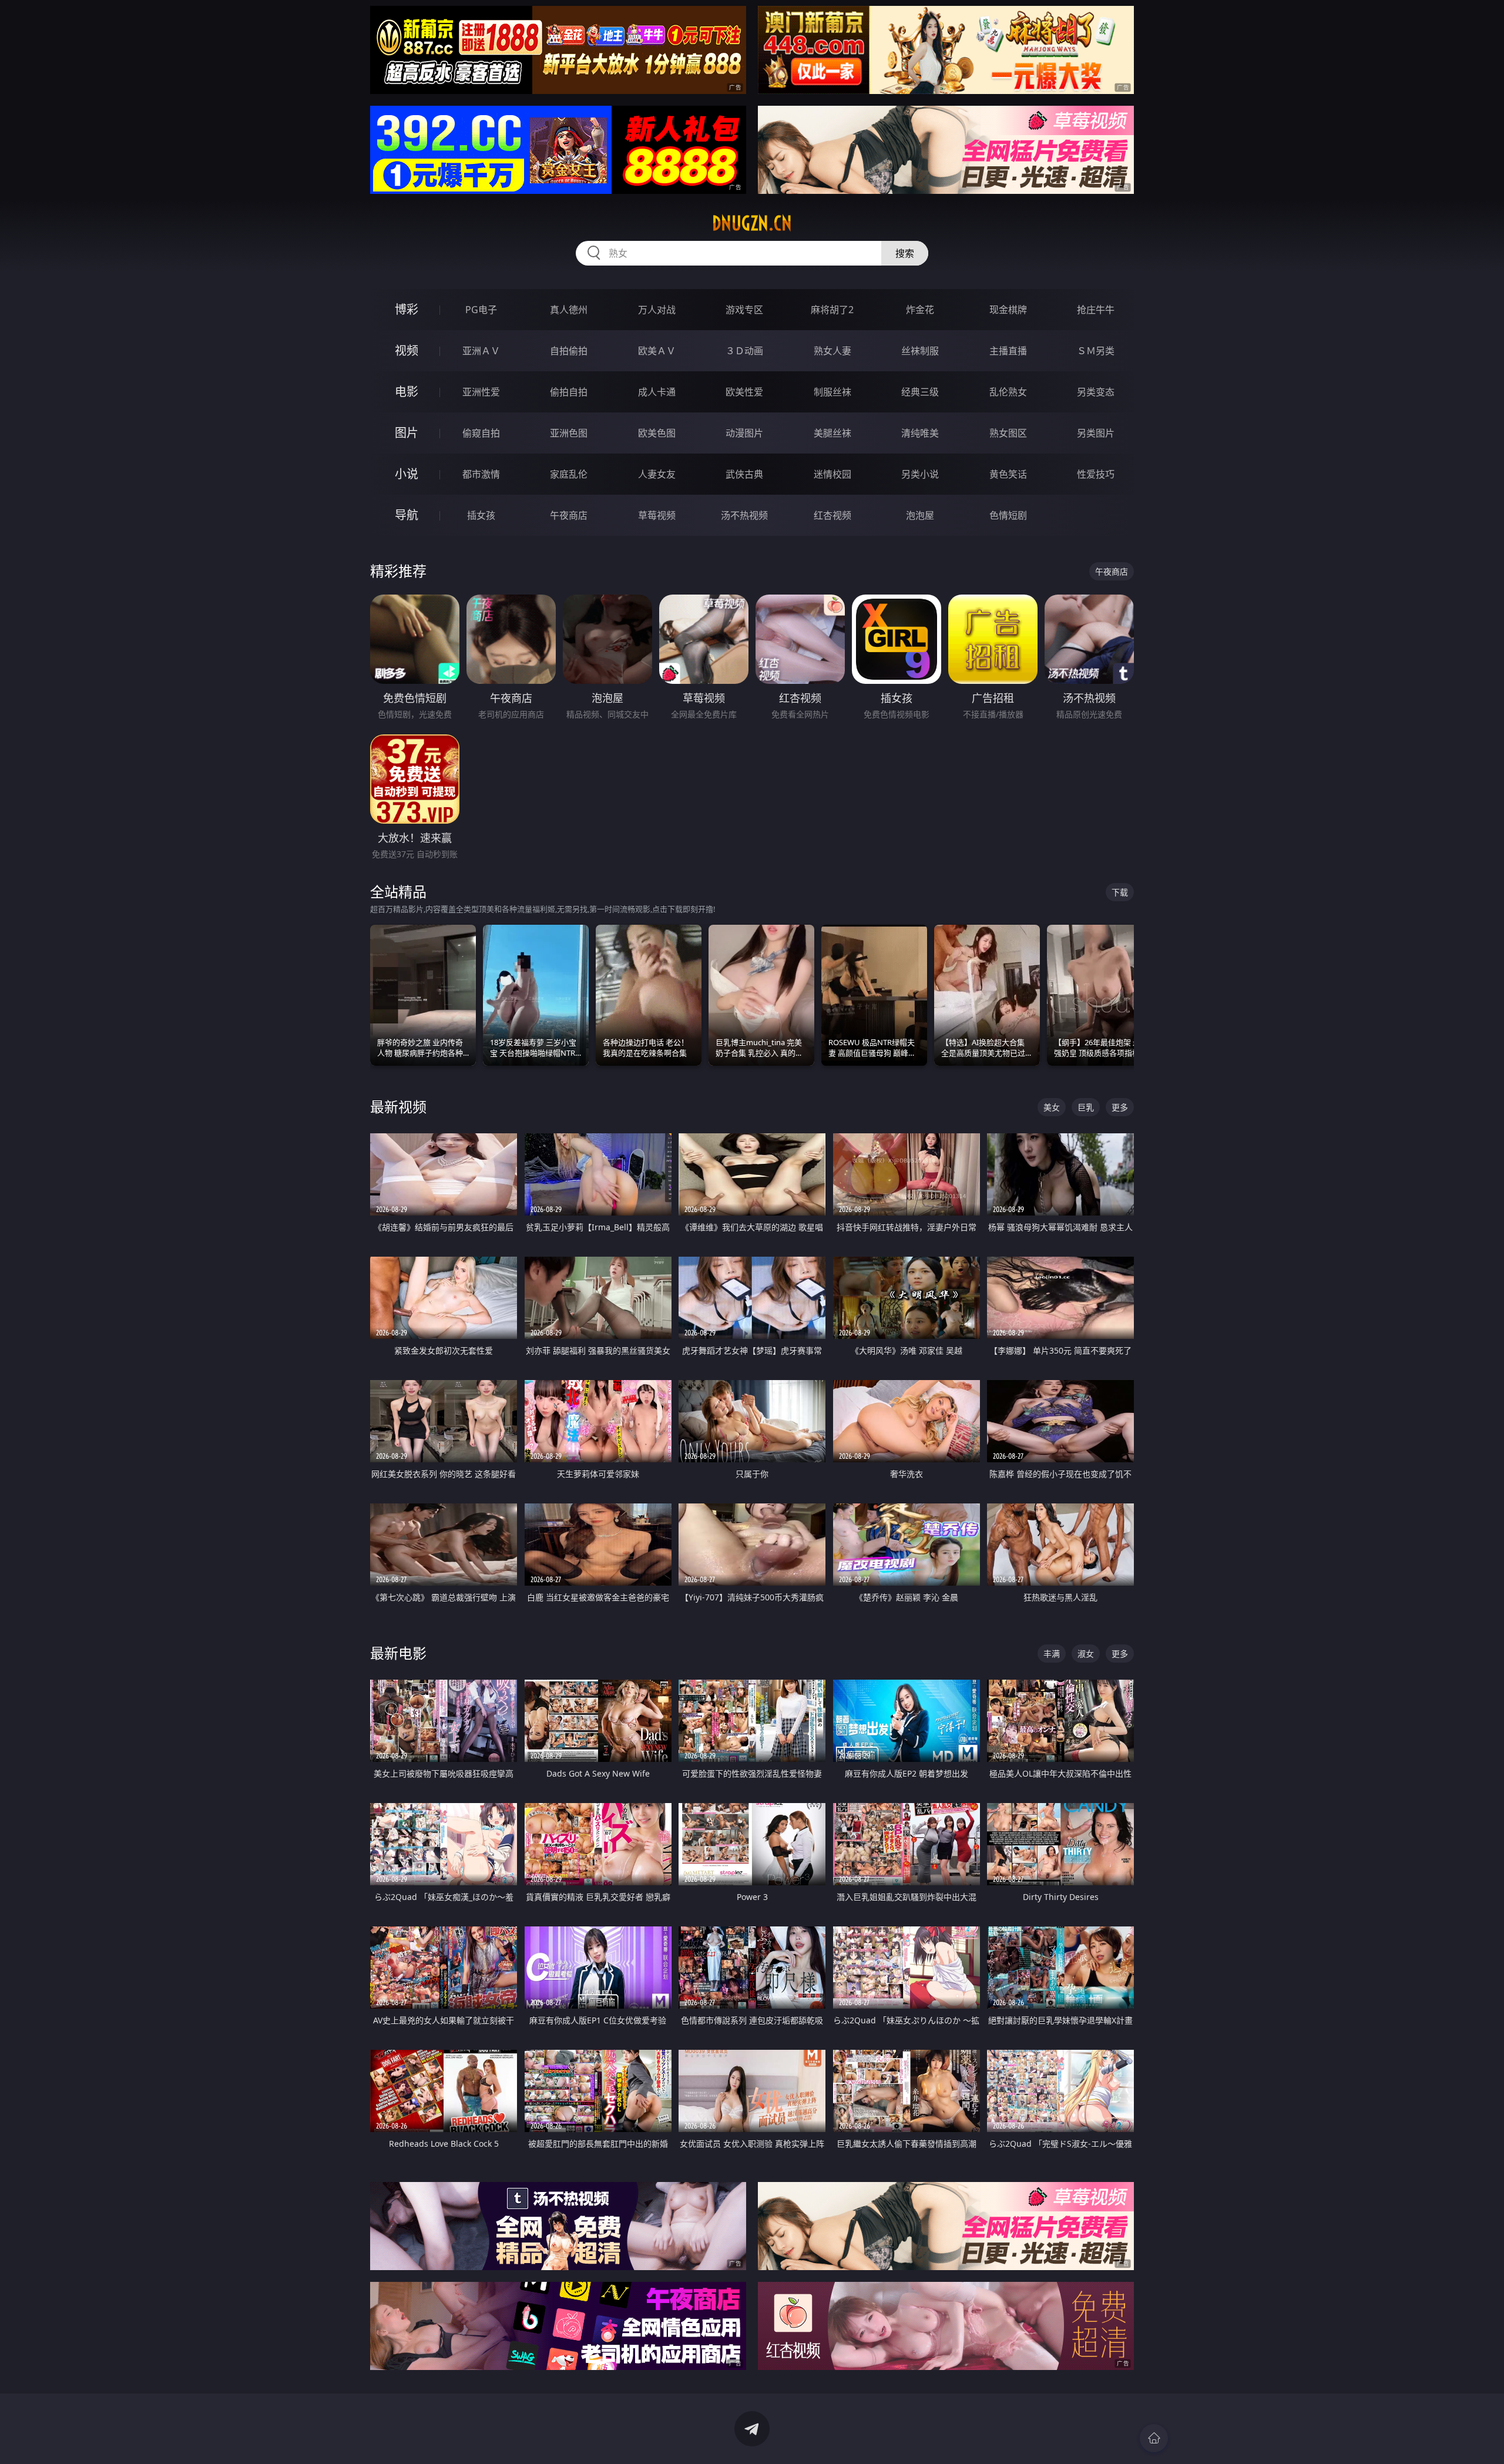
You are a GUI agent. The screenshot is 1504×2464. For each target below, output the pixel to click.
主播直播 (1008, 351)
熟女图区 (1008, 433)
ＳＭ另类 (1096, 351)
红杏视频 (832, 515)
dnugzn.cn (752, 223)
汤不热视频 (744, 515)
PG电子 (481, 310)
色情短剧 (1008, 515)
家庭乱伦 (569, 474)
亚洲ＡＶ (481, 351)
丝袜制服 (920, 351)
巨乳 (1086, 1107)
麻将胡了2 (832, 310)
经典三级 (920, 392)
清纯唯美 (920, 433)
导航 (407, 515)
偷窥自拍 (481, 433)
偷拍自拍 (569, 392)
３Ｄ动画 (744, 351)
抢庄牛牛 (1096, 310)
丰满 (1052, 1654)
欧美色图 (657, 433)
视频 (407, 350)
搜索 (905, 253)
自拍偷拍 (569, 351)
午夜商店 (569, 515)
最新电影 (398, 1653)
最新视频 (398, 1107)
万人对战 (657, 310)
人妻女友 (657, 474)
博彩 (407, 309)
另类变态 (1096, 392)
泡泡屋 (920, 515)
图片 (407, 433)
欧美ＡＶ (657, 351)
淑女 (1086, 1654)
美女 (1052, 1107)
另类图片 (1096, 433)
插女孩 (481, 515)
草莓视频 (657, 515)
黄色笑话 (1008, 474)
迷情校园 (832, 474)
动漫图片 (744, 433)
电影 (407, 392)
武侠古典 (744, 474)
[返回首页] (1154, 2438)
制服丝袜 (832, 392)
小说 (407, 474)
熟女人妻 (832, 351)
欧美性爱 (744, 392)
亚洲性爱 (481, 392)
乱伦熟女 (1008, 392)
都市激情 (481, 474)
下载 (1120, 892)
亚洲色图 (569, 433)
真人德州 (569, 310)
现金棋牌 (1008, 310)
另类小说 (920, 474)
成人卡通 (657, 392)
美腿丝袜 (832, 433)
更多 (1120, 1107)
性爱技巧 (1096, 474)
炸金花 (920, 310)
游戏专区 (744, 310)
